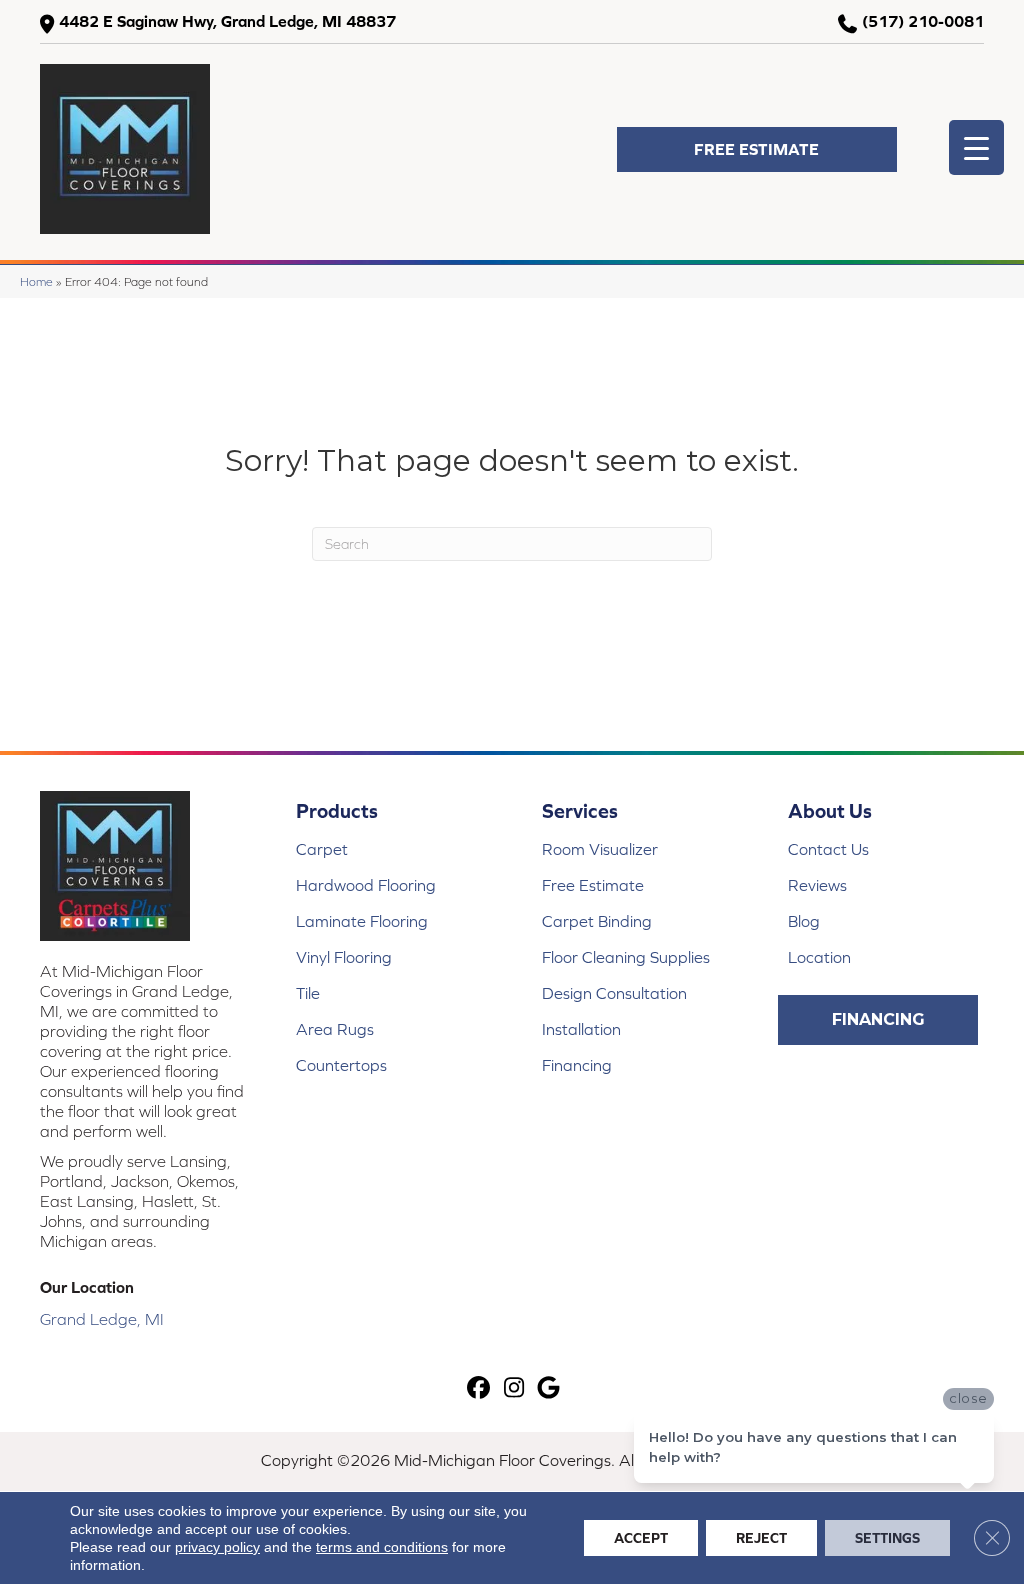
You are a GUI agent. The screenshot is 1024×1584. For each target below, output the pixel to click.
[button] (757, 149)
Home (36, 281)
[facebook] (479, 1388)
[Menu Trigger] (976, 147)
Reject (761, 1538)
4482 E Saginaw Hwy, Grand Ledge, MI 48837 (227, 21)
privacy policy (217, 1547)
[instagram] (514, 1388)
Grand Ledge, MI (102, 1319)
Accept (641, 1538)
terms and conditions (382, 1547)
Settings (887, 1538)
